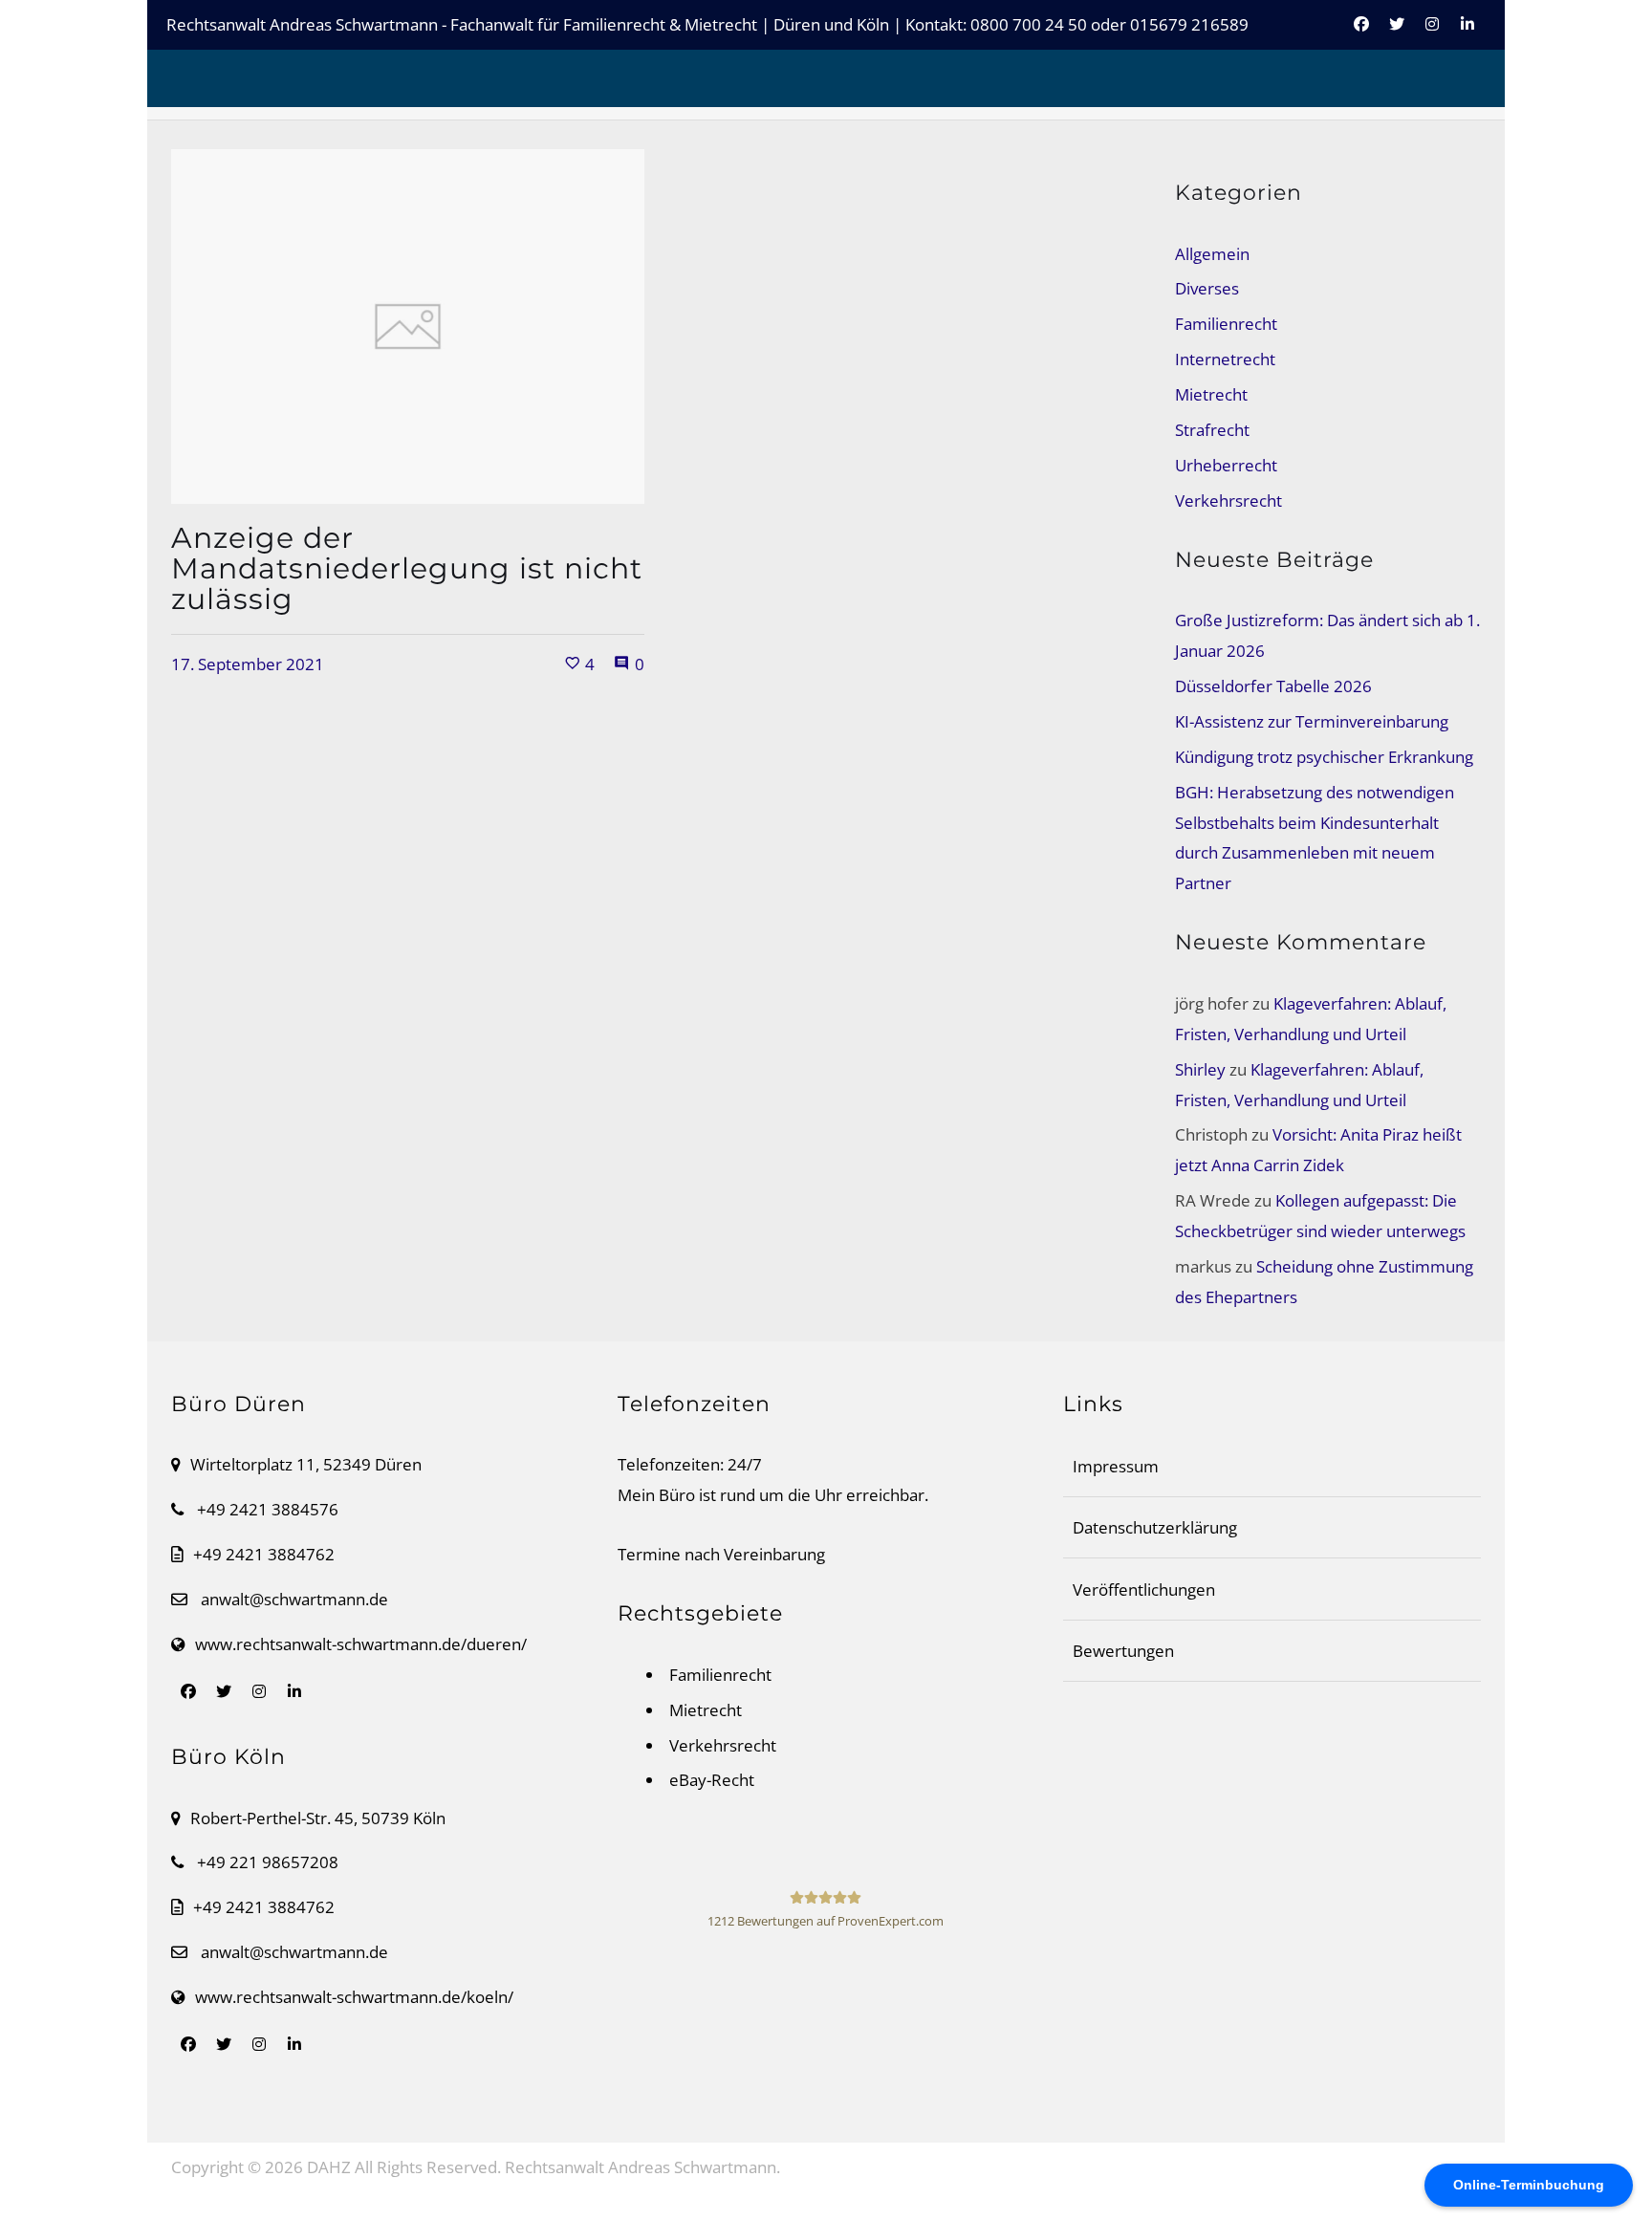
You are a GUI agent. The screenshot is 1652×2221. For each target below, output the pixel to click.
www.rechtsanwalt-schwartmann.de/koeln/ (354, 1997)
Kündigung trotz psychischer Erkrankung (1324, 757)
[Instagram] (1432, 34)
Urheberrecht (1226, 465)
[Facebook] (1361, 34)
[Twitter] (1397, 34)
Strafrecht (1212, 430)
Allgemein (1212, 254)
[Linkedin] (1467, 34)
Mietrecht (1211, 394)
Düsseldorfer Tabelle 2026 (1273, 686)
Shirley (1200, 1069)
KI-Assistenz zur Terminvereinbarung (1312, 721)
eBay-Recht (712, 1780)
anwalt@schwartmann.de (294, 1599)
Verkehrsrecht (1228, 501)
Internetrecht (1225, 359)
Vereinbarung (774, 1554)
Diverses (1207, 288)
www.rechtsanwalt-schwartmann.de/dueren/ (361, 1644)
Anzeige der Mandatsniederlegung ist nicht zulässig (407, 568)
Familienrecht (1226, 324)
